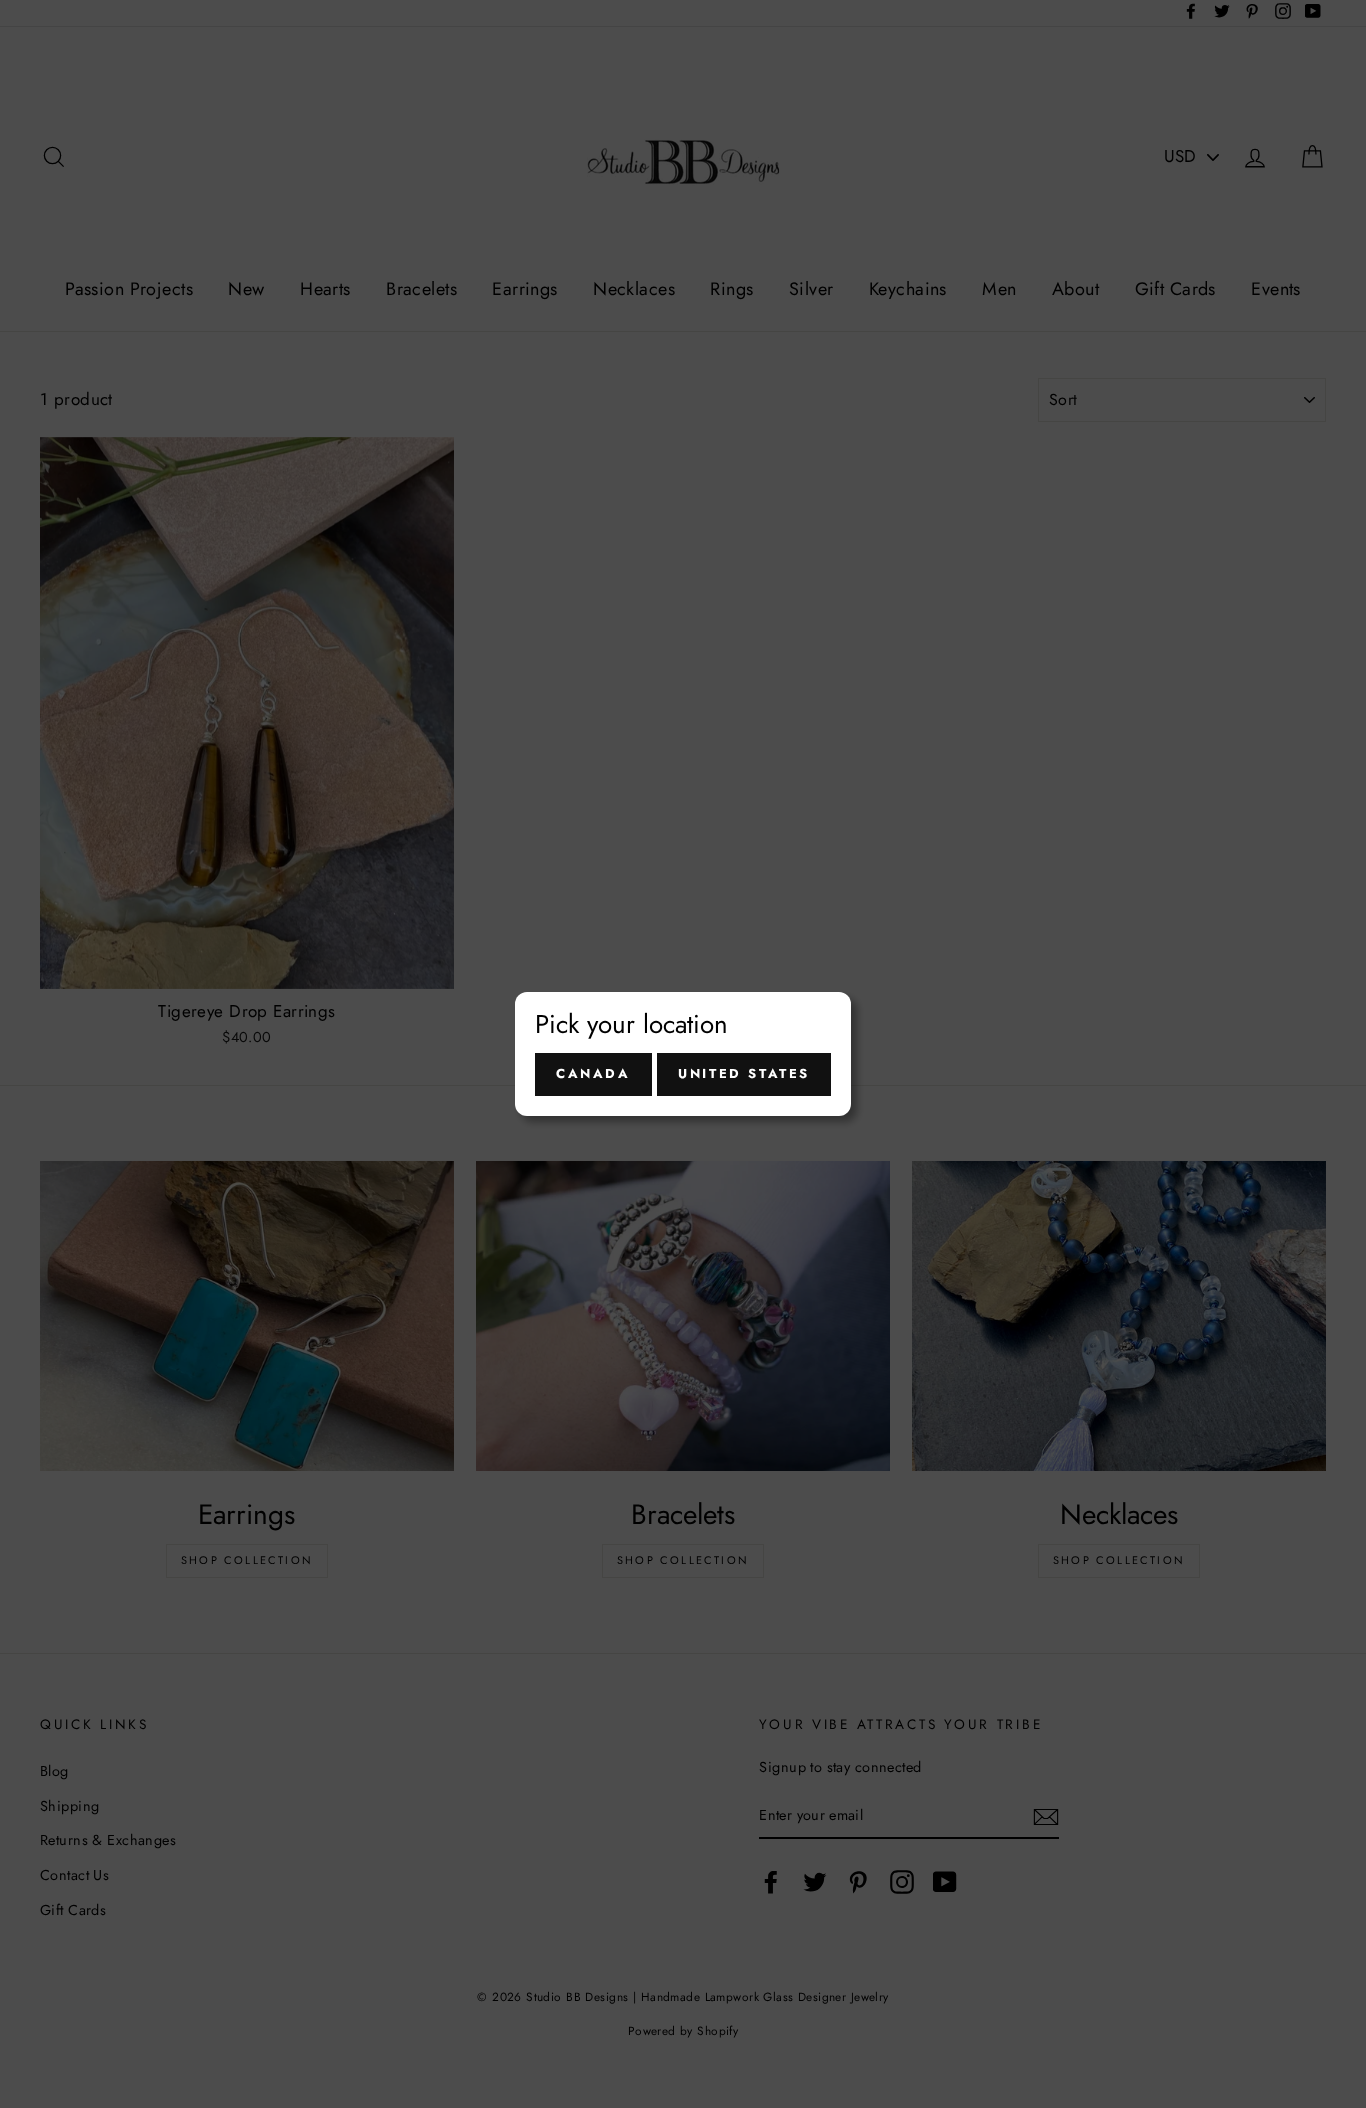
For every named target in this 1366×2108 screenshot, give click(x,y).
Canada (593, 1073)
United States (744, 1073)
